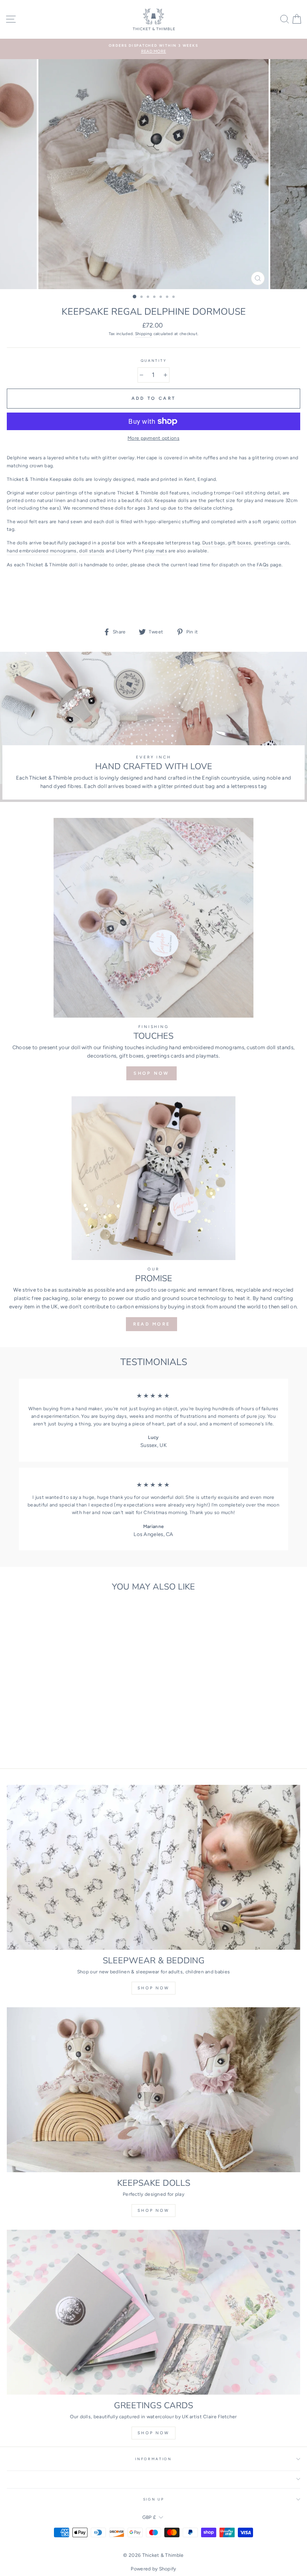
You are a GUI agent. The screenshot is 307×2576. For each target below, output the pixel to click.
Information (153, 2459)
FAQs (263, 565)
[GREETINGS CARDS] (153, 2312)
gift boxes (239, 543)
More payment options (153, 438)
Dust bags (214, 543)
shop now (153, 1988)
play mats (156, 551)
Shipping (144, 334)
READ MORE (152, 1324)
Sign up (154, 2499)
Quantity (153, 361)
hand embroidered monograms (42, 551)
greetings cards (272, 543)
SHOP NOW (151, 1073)
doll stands (92, 551)
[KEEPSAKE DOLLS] (153, 2090)
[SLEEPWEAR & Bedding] (153, 1867)
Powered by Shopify (153, 2569)
